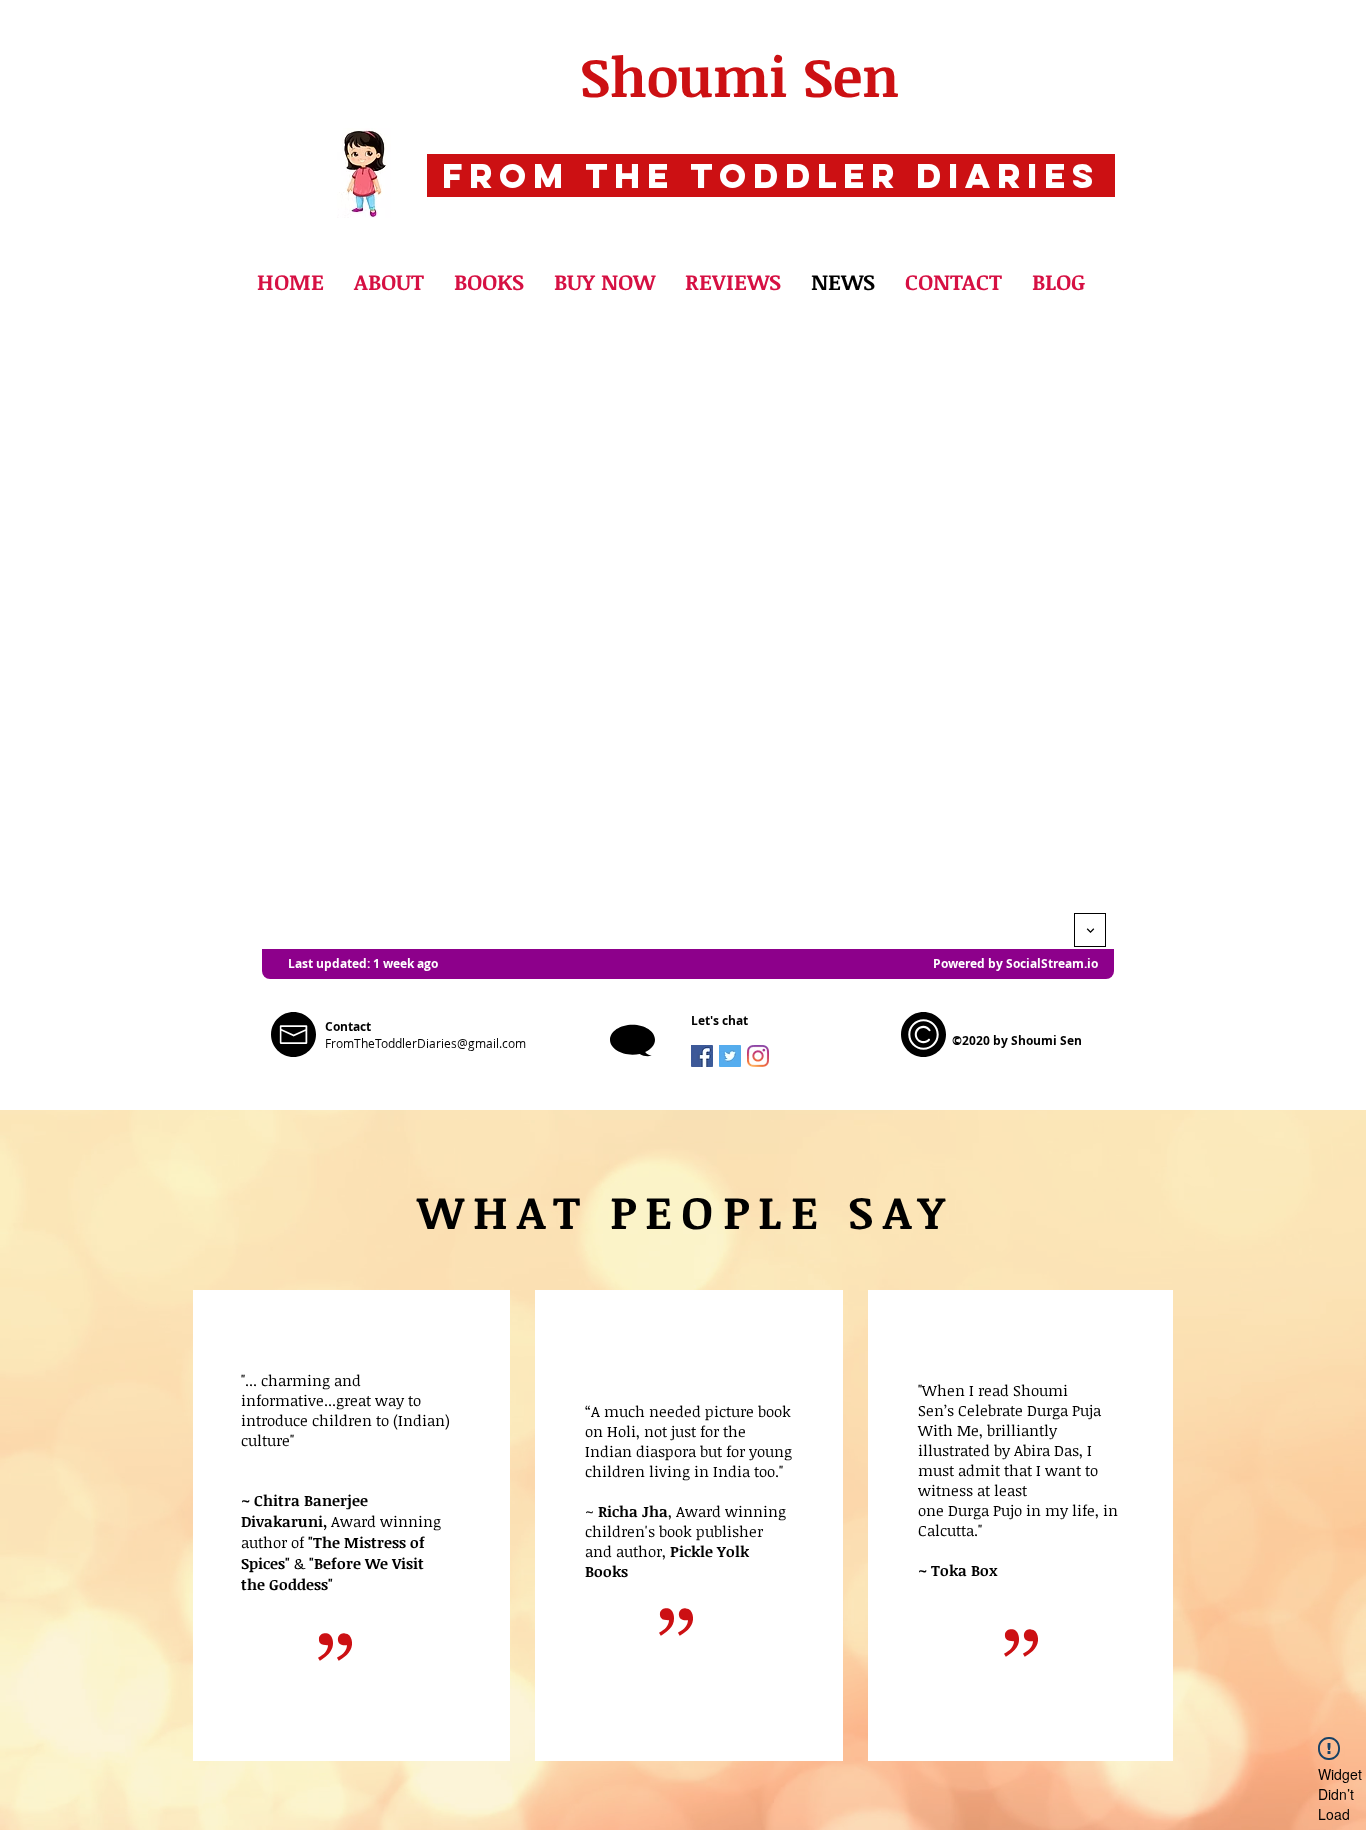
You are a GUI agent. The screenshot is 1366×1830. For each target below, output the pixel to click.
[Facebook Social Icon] (702, 1056)
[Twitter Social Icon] (730, 1056)
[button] (489, 281)
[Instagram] (758, 1056)
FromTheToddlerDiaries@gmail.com (425, 1043)
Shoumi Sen (739, 75)
